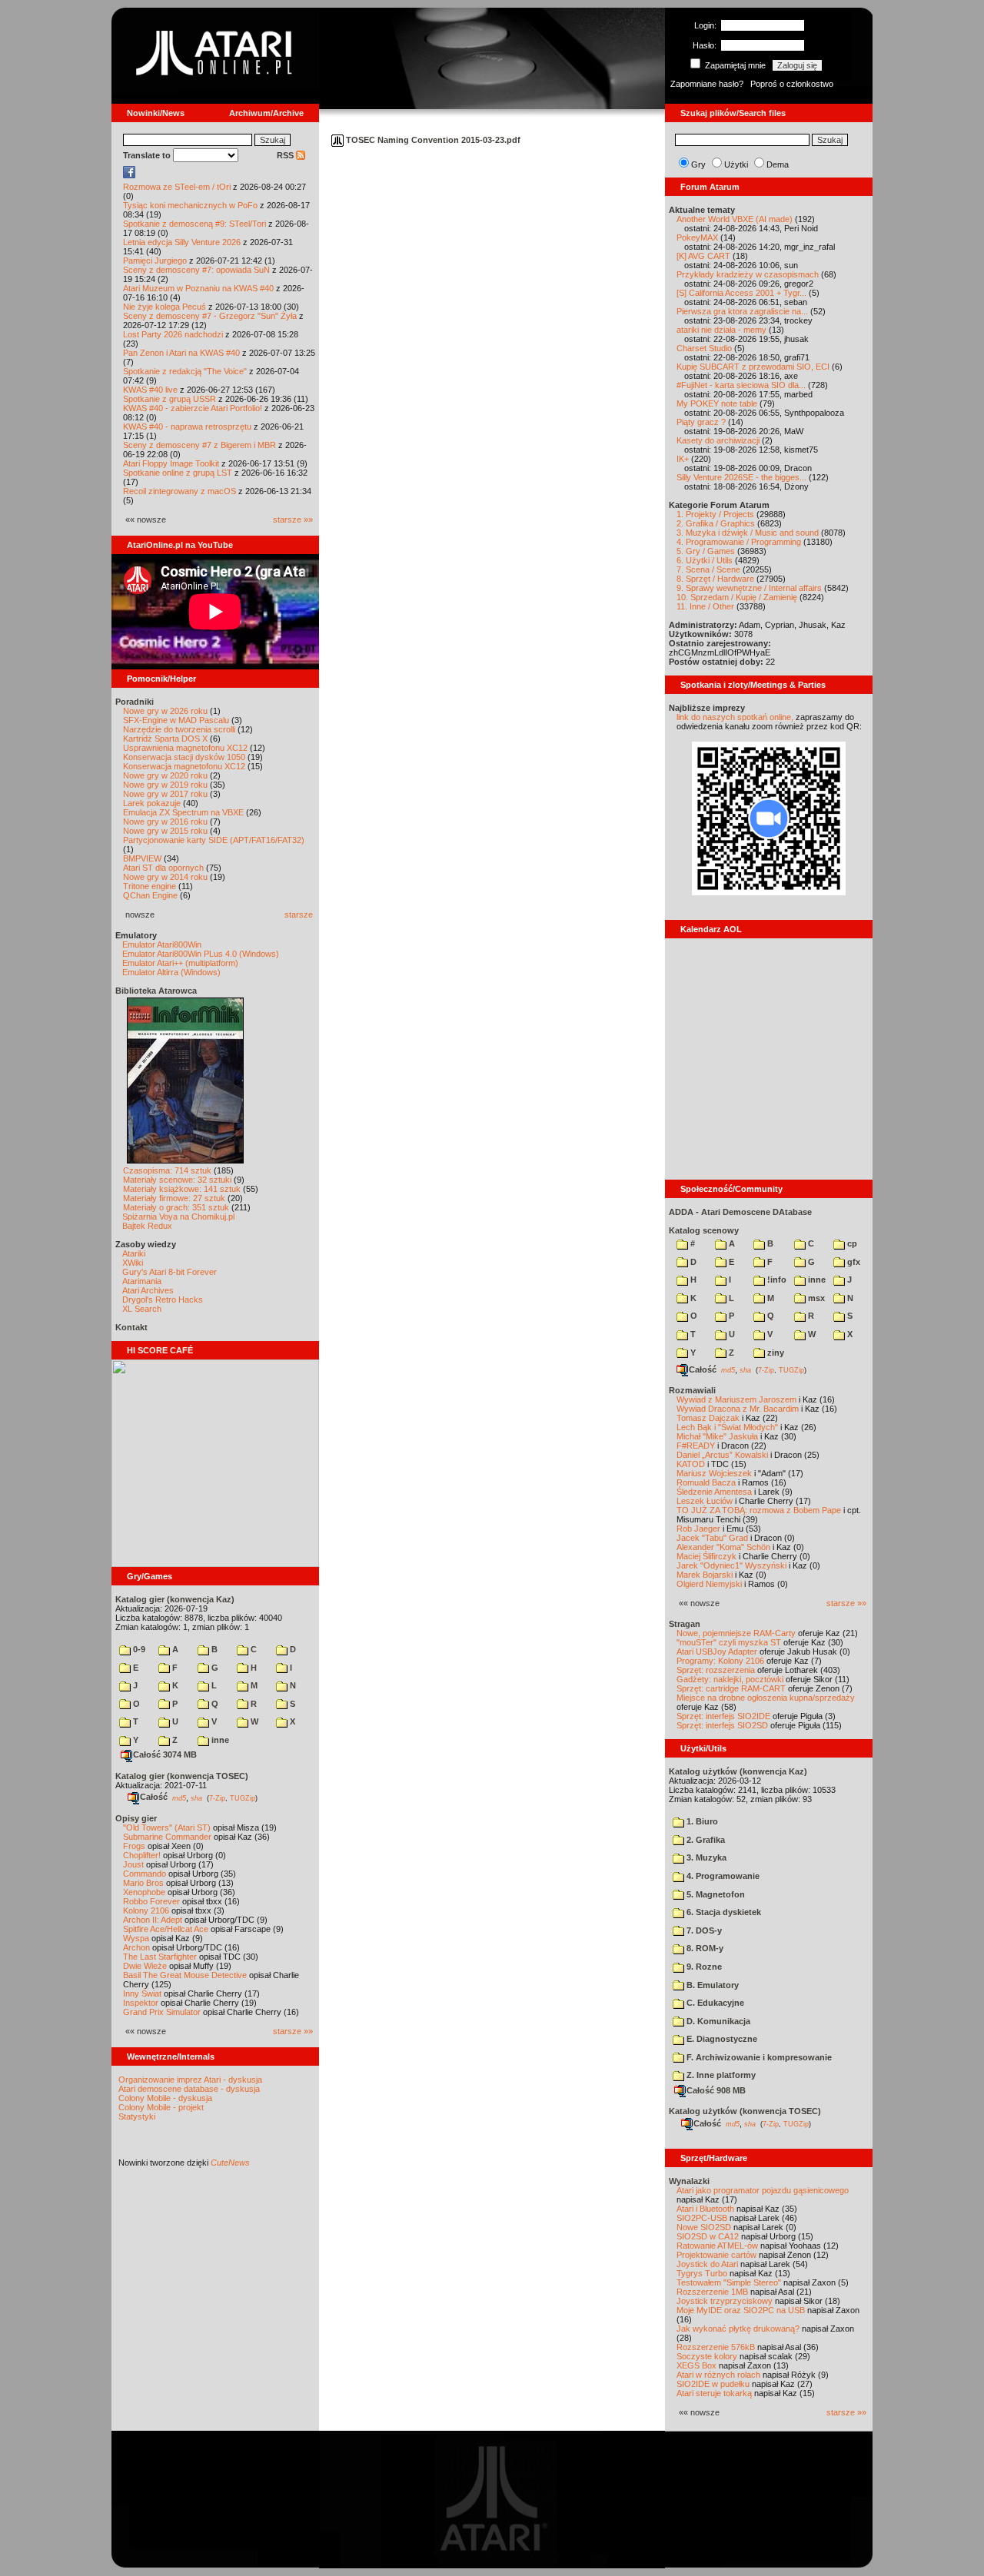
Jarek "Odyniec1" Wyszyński (731, 1565)
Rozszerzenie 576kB (716, 2347)
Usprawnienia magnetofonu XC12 (185, 748)
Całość (154, 1797)
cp (851, 1243)
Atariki (134, 1253)
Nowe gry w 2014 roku (165, 877)
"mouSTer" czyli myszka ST (729, 1642)
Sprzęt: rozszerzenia (716, 1670)
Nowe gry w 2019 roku (165, 785)
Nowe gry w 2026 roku (165, 711)
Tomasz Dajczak (708, 1418)
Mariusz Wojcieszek (714, 1473)
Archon (136, 1947)
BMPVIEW (142, 858)
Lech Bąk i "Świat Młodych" (727, 1427)
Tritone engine (150, 886)
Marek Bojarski (705, 1575)
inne (219, 1740)
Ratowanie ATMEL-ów (717, 2246)
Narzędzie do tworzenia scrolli (179, 729)
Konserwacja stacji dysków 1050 (184, 757)
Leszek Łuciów (705, 1501)
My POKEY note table (717, 403)
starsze (299, 915)
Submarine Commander (167, 1837)
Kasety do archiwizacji (718, 440)
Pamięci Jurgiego (155, 261)
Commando (145, 1874)
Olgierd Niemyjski (709, 1584)
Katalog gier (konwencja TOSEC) (182, 1776)
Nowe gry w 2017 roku (165, 794)
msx (815, 1298)
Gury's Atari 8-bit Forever (170, 1272)
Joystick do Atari (707, 2264)
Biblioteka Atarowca (156, 991)
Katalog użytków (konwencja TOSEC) (745, 2111)
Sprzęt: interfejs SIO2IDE (723, 1716)
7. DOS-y (703, 1930)
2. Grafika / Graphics (716, 523)
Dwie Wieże (145, 1966)
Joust (133, 1864)
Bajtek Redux (147, 1226)
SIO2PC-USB (702, 2218)
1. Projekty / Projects (715, 514)
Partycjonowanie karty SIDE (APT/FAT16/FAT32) (214, 840)
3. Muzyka (705, 1857)
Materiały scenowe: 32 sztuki (177, 1180)
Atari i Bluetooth (705, 2209)
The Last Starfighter (160, 1957)
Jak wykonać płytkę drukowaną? (738, 2329)
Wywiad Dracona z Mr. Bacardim (738, 1409)
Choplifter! (142, 1855)
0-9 (138, 1649)
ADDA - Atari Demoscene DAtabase (740, 1212)
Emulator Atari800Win (162, 944)
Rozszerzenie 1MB (712, 2292)
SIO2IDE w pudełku (713, 2384)
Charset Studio (704, 348)
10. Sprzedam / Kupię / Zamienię (737, 597)
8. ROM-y (704, 1948)
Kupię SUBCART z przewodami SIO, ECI (753, 367)
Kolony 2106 (146, 1910)
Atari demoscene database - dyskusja (189, 2089)
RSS (286, 155)
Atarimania (142, 1281)
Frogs (134, 1846)
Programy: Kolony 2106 (720, 1661)
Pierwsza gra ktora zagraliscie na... (742, 311)
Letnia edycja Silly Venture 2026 (182, 242)
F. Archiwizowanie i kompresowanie (758, 2057)
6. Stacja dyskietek (723, 1912)
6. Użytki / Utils (705, 560)
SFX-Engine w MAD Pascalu (176, 720)
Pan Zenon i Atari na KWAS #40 (181, 353)
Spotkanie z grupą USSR (170, 399)
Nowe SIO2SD (704, 2227)
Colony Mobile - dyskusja (165, 2098)
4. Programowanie (722, 1876)
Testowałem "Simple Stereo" (729, 2282)
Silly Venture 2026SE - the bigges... (741, 477)
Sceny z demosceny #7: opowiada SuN (196, 270)
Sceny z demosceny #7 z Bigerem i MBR (199, 445)
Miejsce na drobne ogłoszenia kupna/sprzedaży (766, 1698)
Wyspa (136, 1938)
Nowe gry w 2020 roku (165, 775)
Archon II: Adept (154, 1920)
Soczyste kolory (707, 2356)
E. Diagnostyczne (721, 2039)
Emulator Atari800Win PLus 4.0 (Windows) (201, 954)
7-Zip (217, 1798)
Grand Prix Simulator (162, 2012)
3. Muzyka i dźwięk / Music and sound (748, 533)
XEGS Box (696, 2365)
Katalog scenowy (704, 1230)
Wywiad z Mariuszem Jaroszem (736, 1399)
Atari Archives (148, 1290)
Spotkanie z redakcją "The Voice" (185, 371)
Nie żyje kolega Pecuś (165, 307)
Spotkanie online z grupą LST (178, 473)
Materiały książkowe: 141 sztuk (182, 1189)
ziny (775, 1353)
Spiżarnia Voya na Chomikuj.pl (178, 1217)
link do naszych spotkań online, (735, 717)
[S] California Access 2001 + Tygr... (741, 293)
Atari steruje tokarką (714, 2393)
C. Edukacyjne (714, 2003)
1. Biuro (701, 1821)
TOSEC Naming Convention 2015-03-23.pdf (432, 140)
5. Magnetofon (715, 1894)
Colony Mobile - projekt (161, 2107)
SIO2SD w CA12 (708, 2236)
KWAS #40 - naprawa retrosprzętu (187, 427)
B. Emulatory (711, 1985)
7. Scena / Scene (708, 569)
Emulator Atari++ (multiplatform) (180, 963)
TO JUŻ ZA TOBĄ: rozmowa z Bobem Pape (759, 1510)
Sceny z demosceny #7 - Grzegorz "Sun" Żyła (210, 316)
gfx (853, 1262)
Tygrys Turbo (702, 2273)
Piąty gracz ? (701, 422)
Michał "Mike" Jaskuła (717, 1436)
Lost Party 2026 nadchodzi (173, 334)
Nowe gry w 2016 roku (165, 822)
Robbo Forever (151, 1901)
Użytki (736, 164)
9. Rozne (703, 1967)
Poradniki (135, 702)
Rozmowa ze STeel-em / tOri (177, 187)
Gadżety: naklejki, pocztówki (730, 1679)
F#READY (696, 1446)
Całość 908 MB (716, 2090)
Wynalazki (689, 2181)
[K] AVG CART (703, 256)
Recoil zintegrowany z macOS (180, 491)
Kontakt (131, 1327)
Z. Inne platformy (720, 2075)
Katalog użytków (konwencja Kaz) (738, 1771)
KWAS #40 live (150, 390)
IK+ (683, 459)
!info (776, 1280)
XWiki (133, 1263)
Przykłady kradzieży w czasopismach (748, 274)
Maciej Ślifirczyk (706, 1556)
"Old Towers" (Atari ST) (167, 1827)
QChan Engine (150, 895)
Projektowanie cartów (716, 2255)
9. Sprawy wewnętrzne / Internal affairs (749, 588)
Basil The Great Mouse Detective (185, 1975)
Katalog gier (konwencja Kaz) (175, 1599)
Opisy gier (136, 1818)
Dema (778, 164)
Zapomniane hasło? (707, 84)
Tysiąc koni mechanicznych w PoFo (190, 205)
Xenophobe (144, 1892)
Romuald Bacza (706, 1482)
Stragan (685, 1624)
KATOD (691, 1464)
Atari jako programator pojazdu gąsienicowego (763, 2190)
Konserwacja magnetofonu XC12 (184, 766)
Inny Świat (142, 1993)
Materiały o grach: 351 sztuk (176, 1207)
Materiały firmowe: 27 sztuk (174, 1198)
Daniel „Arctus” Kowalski (722, 1455)
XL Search (142, 1309)
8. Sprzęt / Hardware (715, 579)
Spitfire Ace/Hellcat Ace (166, 1929)
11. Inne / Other (705, 606)
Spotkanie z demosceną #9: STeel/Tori (194, 224)
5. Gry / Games (706, 551)
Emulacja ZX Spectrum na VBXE (183, 812)
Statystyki (137, 2116)
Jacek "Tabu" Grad (712, 1538)
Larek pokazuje (152, 803)
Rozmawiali (692, 1390)
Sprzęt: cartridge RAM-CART (731, 1688)
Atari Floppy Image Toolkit (172, 463)
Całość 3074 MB (165, 1754)
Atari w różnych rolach (718, 2375)
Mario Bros (143, 1883)
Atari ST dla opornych (163, 868)
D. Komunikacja (717, 2021)
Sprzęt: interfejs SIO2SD (722, 1725)
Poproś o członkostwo (792, 84)
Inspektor (141, 2003)
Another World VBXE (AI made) (735, 219)
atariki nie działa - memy (721, 330)
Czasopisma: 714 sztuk (167, 1170)
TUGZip (243, 1798)
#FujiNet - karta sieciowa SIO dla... (741, 385)
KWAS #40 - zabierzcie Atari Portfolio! (193, 408)
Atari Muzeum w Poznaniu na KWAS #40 (198, 288)
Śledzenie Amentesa (714, 1492)
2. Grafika (705, 1840)
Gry (698, 164)
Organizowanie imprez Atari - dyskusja (190, 2080)
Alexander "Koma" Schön (723, 1547)
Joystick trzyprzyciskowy (725, 2301)
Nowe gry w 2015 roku (165, 831)
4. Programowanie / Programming (739, 542)
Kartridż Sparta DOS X (165, 739)
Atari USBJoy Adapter (717, 1651)
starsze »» (293, 520)
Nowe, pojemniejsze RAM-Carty (736, 1633)
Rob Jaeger (698, 1529)
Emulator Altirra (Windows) (171, 972)
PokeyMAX (697, 237)
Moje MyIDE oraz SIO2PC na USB (741, 2310)
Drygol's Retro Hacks (163, 1300)
